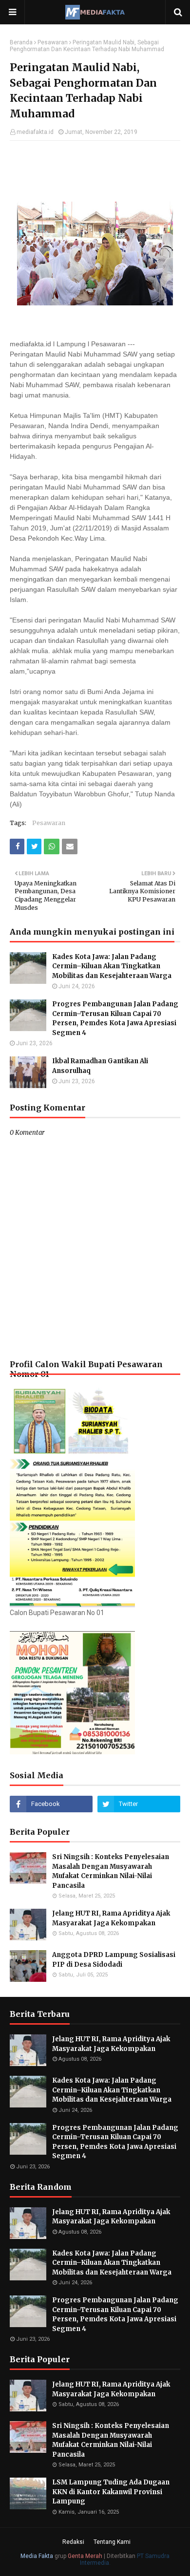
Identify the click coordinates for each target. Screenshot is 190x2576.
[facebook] (51, 1804)
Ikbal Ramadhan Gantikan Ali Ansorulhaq (100, 1066)
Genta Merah (85, 2556)
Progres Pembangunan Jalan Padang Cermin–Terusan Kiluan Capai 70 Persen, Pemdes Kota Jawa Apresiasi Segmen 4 (115, 1018)
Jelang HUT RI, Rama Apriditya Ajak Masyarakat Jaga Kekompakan (111, 1918)
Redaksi (73, 2542)
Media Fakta (37, 2556)
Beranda (21, 42)
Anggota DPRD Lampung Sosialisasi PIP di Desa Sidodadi (114, 1960)
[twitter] (139, 1804)
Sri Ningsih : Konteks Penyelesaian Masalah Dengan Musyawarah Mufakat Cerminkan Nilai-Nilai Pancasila (111, 1871)
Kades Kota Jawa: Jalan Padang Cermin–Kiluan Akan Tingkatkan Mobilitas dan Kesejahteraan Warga (112, 966)
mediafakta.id (35, 132)
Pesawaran (53, 42)
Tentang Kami (112, 2542)
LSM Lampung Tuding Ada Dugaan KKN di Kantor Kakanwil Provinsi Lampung (111, 2492)
